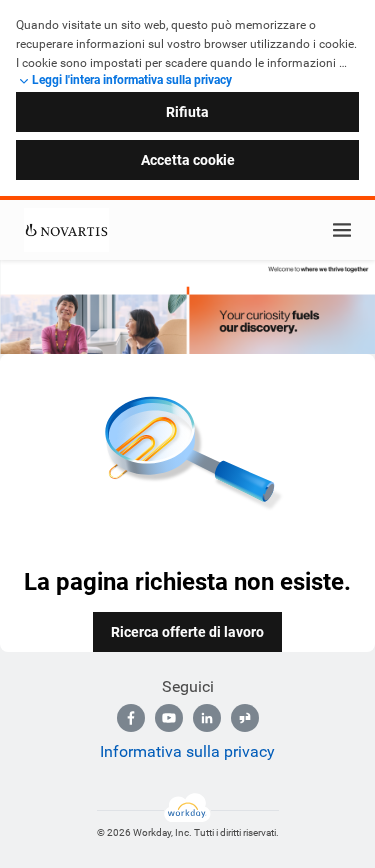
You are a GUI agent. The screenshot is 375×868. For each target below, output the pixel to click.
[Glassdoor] (245, 718)
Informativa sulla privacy (187, 751)
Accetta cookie (188, 160)
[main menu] (342, 230)
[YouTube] (169, 718)
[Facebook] (131, 718)
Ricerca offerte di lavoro (187, 632)
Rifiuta (187, 112)
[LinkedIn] (207, 718)
